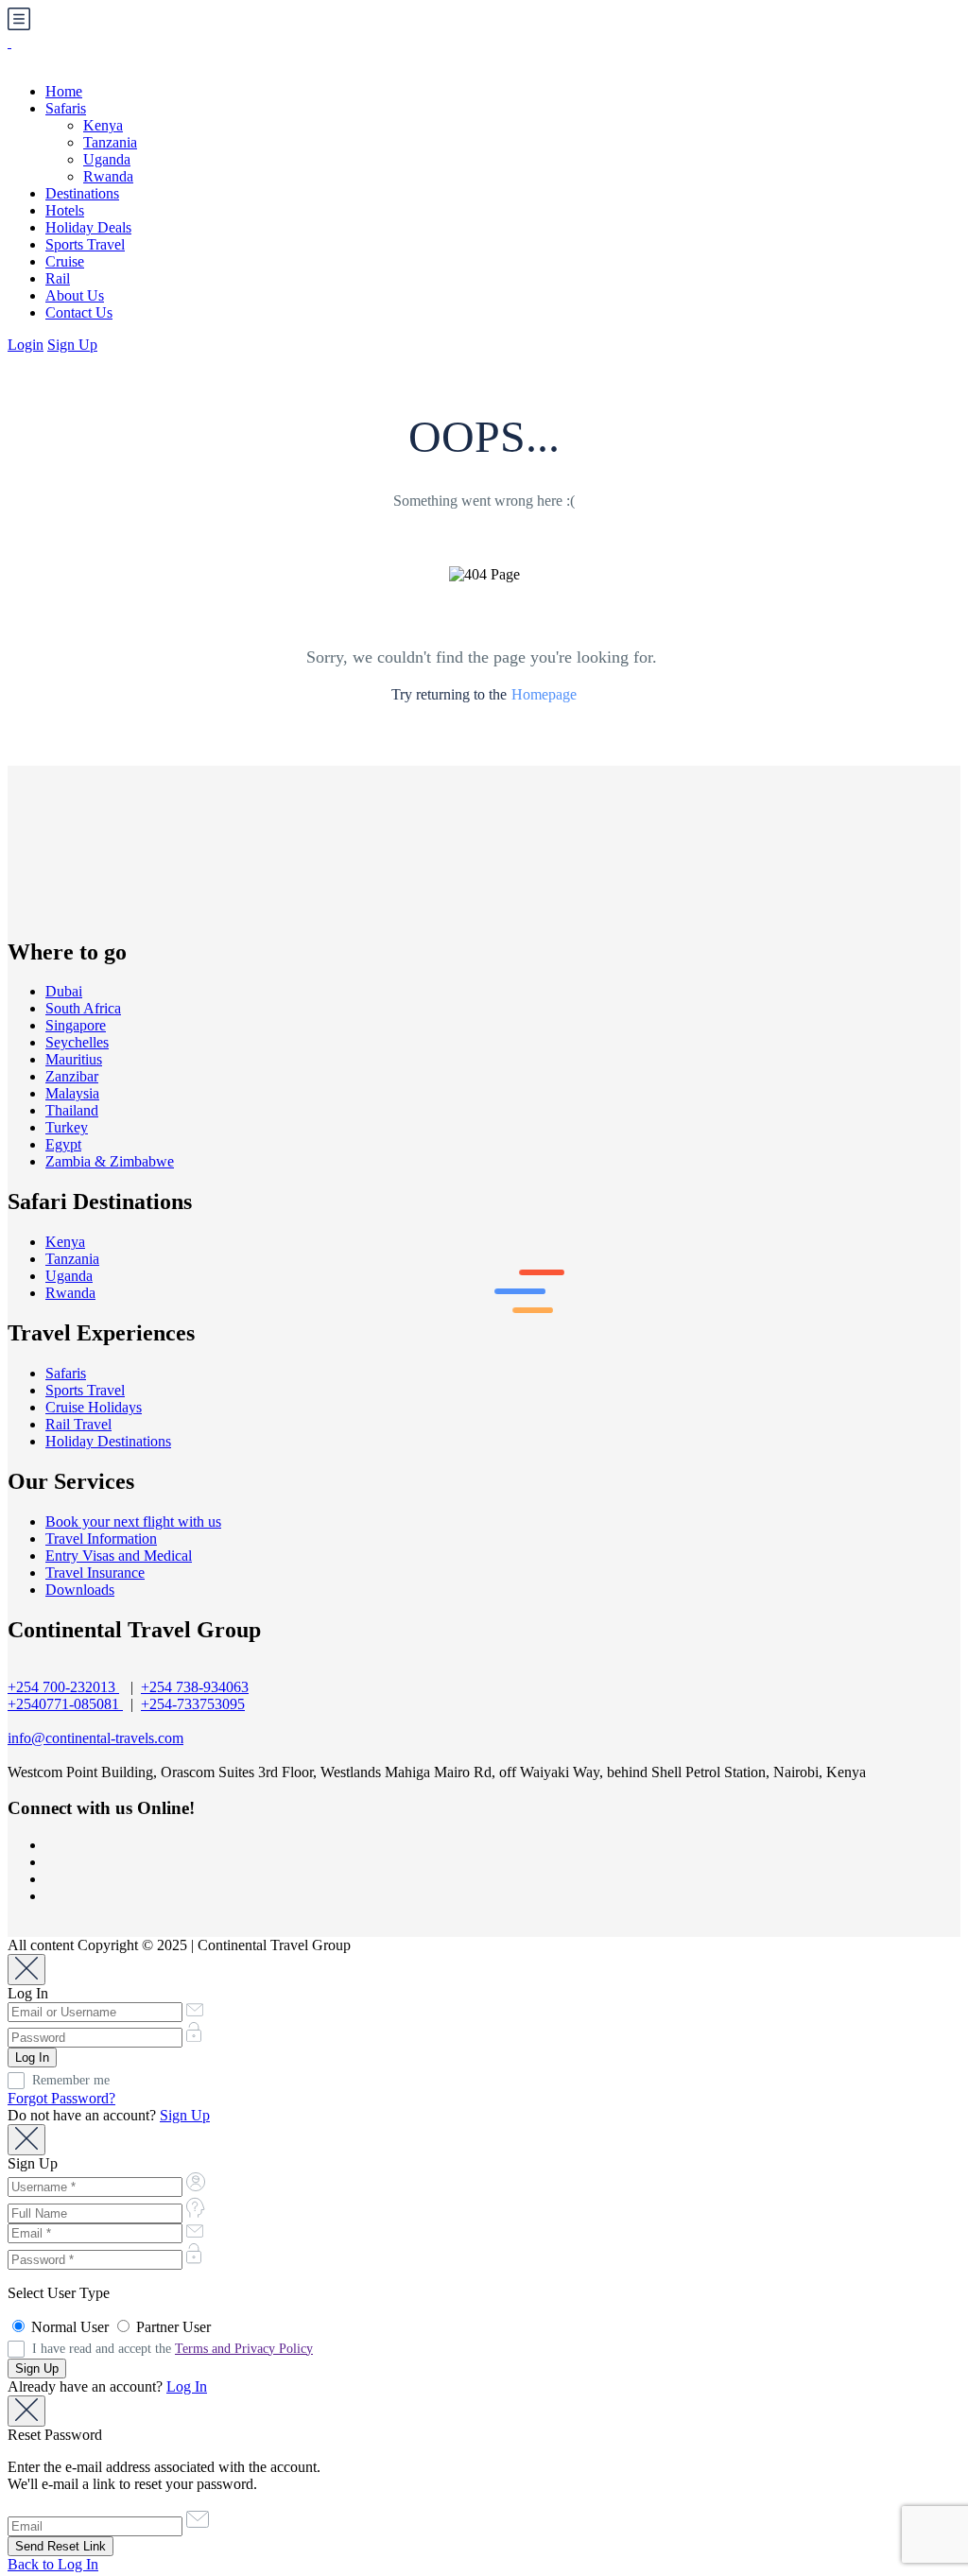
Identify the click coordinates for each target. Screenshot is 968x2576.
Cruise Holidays (94, 1407)
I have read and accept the (173, 2349)
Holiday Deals (88, 227)
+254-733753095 (193, 1704)
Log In (187, 2386)
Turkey (67, 1127)
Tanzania (110, 142)
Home (64, 91)
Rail (58, 278)
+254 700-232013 (63, 1687)
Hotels (65, 210)
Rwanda (108, 176)
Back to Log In (53, 2564)
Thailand (72, 1110)
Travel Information (101, 1539)
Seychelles (77, 1042)
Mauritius (74, 1059)
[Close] (26, 1970)
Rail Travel (78, 1424)
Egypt (63, 1144)
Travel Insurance (95, 1573)
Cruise (65, 261)
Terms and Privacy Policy (244, 2349)
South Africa (83, 1008)
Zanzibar (72, 1076)
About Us (75, 295)
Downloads (80, 1590)
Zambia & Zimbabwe (110, 1161)
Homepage (544, 694)
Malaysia (72, 1093)
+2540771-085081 (65, 1704)
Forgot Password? (61, 2098)
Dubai (64, 991)
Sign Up (72, 345)
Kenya (103, 125)
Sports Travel (85, 244)
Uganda (107, 159)
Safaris (66, 108)
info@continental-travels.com (95, 1738)
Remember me (71, 2080)
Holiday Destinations (108, 1441)
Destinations (82, 193)
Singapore (76, 1025)
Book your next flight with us (133, 1521)
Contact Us (79, 312)
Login (26, 345)
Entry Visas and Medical (119, 1556)
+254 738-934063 (195, 1687)
